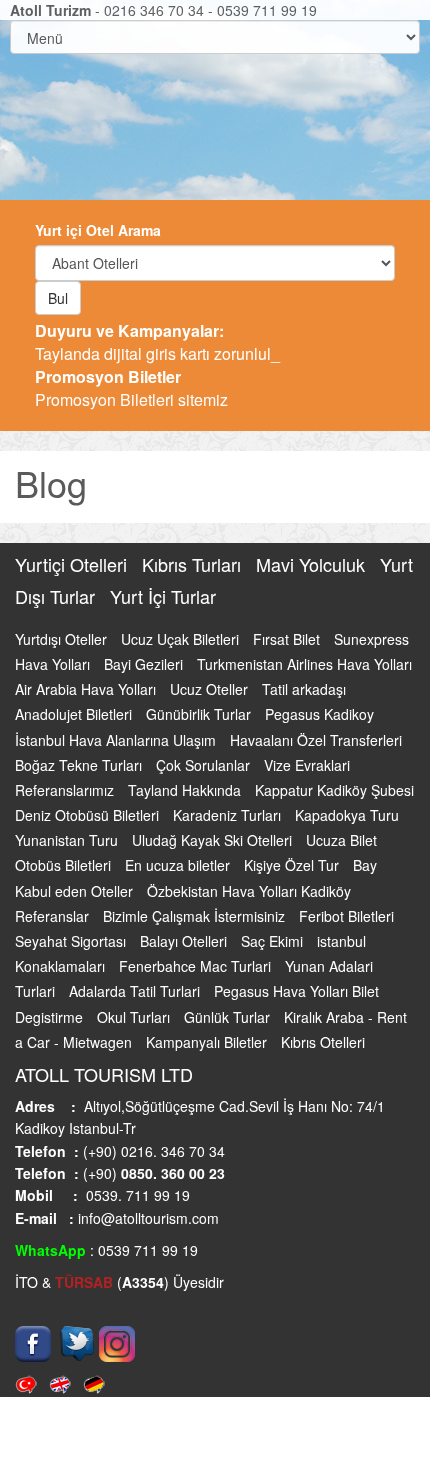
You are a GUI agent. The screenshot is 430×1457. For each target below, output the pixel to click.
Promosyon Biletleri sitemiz (131, 388)
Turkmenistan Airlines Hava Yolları (304, 664)
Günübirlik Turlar (200, 714)
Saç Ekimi (274, 941)
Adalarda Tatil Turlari (136, 991)
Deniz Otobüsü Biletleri (89, 815)
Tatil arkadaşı (304, 689)
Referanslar (54, 916)
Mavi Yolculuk (313, 564)
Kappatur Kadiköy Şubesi (334, 790)
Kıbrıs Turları (194, 564)
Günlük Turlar (229, 1017)
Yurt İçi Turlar (163, 596)
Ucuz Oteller (211, 689)
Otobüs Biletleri (65, 865)
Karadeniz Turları (229, 815)
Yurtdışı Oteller (63, 639)
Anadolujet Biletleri (75, 714)
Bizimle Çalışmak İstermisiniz (196, 916)
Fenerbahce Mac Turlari (197, 966)
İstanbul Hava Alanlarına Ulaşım (117, 740)
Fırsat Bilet (288, 639)
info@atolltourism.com (146, 1218)
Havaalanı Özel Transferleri (316, 740)
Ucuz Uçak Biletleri (182, 639)
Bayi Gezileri (145, 664)
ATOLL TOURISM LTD (104, 1074)
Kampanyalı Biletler (208, 1042)
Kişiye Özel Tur (293, 865)
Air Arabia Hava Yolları (87, 689)
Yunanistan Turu (68, 840)
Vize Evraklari (307, 765)
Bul (58, 298)
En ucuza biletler (179, 865)
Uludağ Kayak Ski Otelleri (214, 840)
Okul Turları (135, 1017)
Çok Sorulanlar (205, 765)
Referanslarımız (66, 790)
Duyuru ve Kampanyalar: (129, 330)
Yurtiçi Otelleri (73, 564)
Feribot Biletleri (346, 916)
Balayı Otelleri (185, 941)
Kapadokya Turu (347, 815)
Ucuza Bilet (341, 840)
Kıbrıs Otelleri (323, 1042)
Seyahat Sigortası (72, 941)
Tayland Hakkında (186, 790)
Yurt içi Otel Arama (98, 230)
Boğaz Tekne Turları (80, 765)
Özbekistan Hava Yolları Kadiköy (249, 891)
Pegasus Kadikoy (319, 714)
